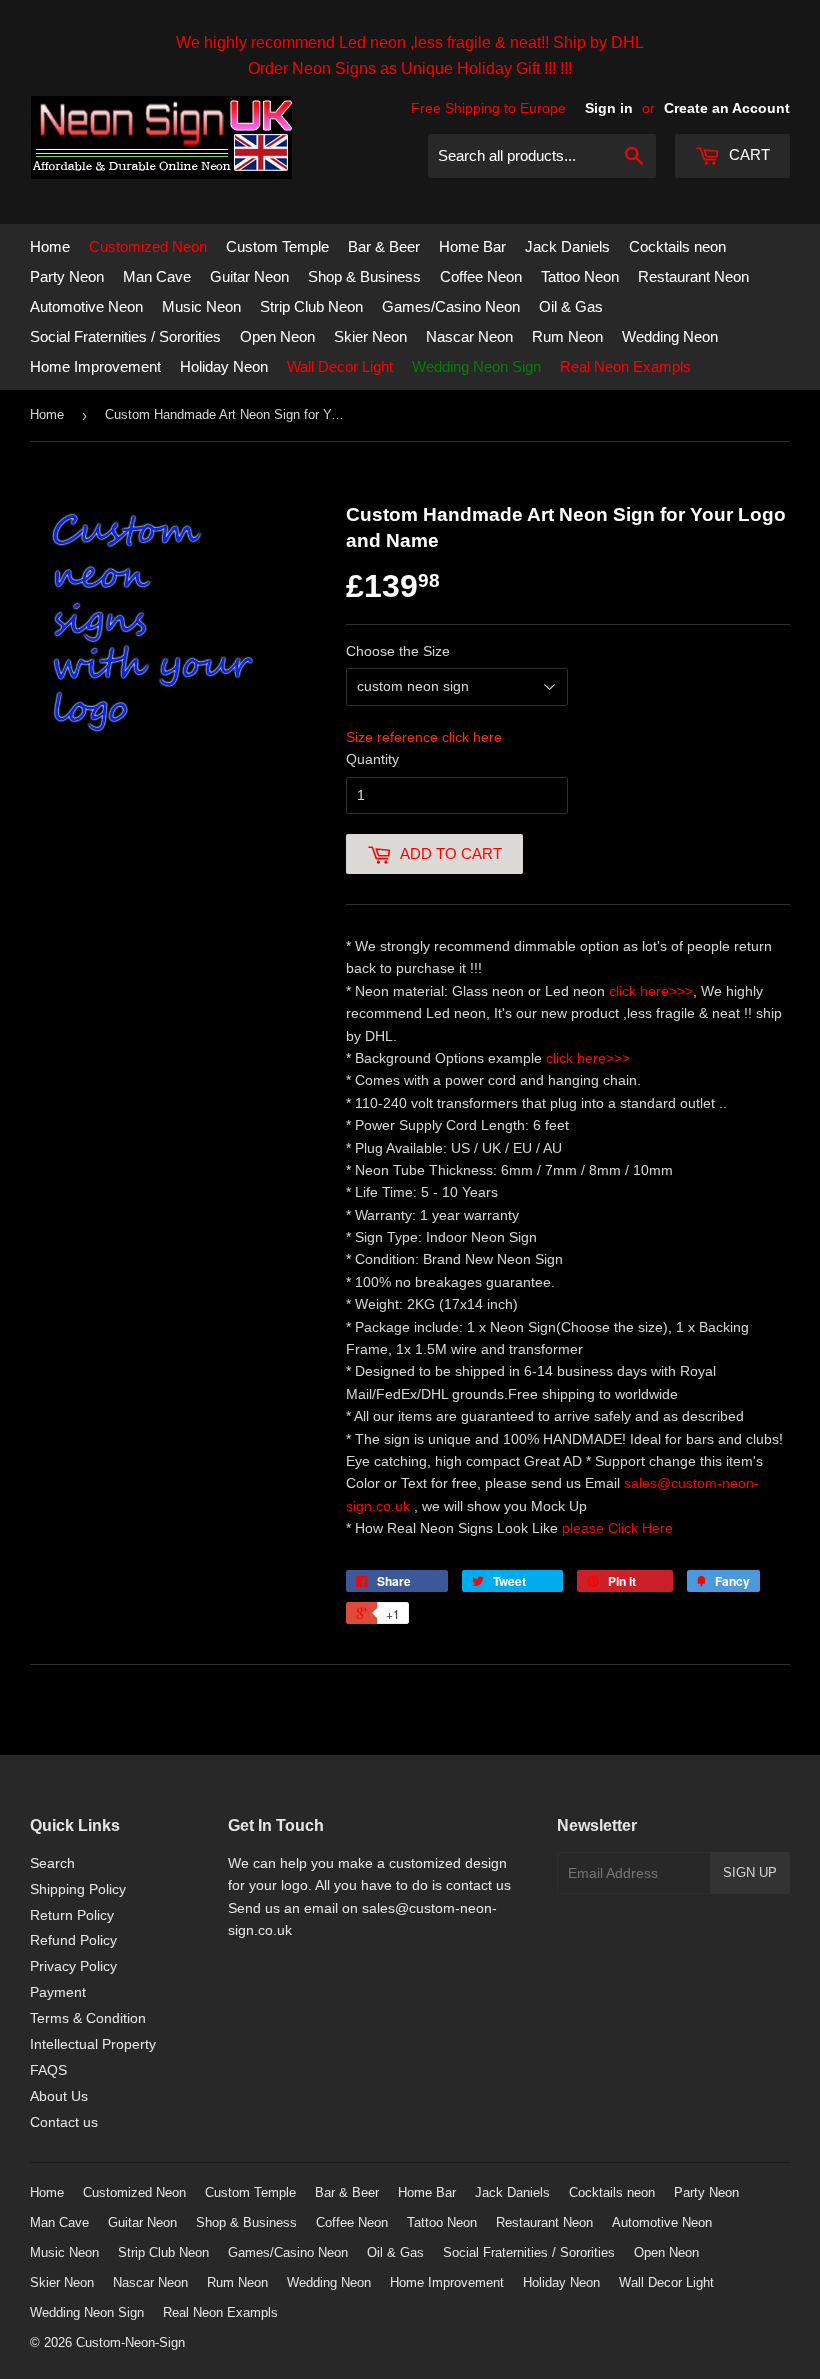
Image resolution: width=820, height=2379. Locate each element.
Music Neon (201, 306)
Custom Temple (277, 246)
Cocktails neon (677, 246)
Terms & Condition (88, 2018)
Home (50, 246)
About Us (59, 2096)
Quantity (372, 759)
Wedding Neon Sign (476, 366)
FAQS (48, 2070)
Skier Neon (370, 336)
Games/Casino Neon (451, 306)
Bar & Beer (384, 246)
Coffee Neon (481, 276)
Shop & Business (364, 276)
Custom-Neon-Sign (130, 2342)
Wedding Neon (670, 336)
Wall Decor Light (340, 366)
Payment (58, 1992)
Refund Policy (73, 1940)
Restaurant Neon (693, 276)
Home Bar (472, 246)
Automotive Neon (86, 306)
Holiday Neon (224, 366)
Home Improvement (95, 366)
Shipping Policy (78, 1889)
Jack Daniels (567, 246)
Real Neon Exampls (625, 366)
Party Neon (67, 276)
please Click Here (617, 1528)
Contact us (64, 2122)
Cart (747, 154)
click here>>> (651, 991)
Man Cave (157, 276)
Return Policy (72, 1915)
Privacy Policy (73, 1966)
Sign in (609, 108)
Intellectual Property (93, 2044)
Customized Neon (148, 246)
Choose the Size (398, 651)
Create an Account (727, 108)
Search (52, 1863)
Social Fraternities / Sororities (125, 336)
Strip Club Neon (311, 306)
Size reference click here (424, 737)
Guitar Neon (249, 276)
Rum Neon (567, 336)
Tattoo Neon (580, 276)
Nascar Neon (469, 336)
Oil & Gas (571, 306)
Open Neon (277, 336)
